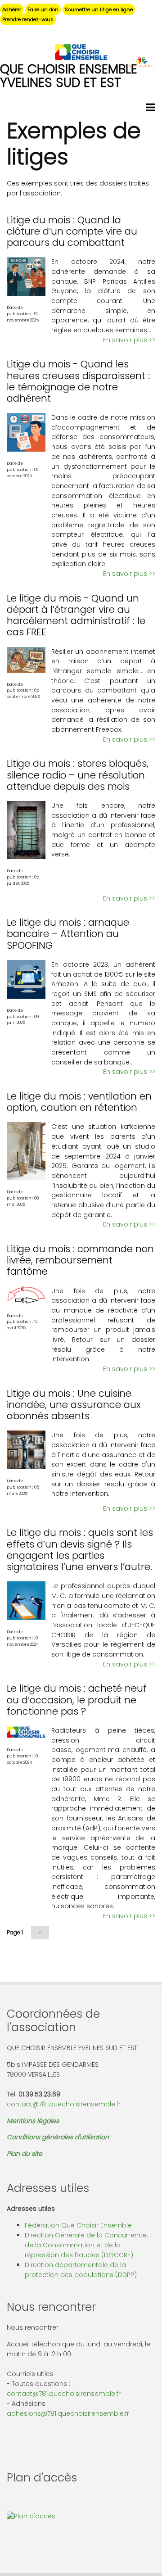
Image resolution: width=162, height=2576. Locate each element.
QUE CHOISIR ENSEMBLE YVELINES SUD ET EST (69, 76)
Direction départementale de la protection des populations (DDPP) (81, 2270)
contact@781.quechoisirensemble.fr (64, 2104)
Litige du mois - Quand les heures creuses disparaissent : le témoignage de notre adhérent (78, 381)
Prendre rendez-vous (28, 19)
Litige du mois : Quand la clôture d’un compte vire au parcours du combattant (72, 231)
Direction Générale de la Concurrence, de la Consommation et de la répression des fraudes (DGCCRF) (86, 2245)
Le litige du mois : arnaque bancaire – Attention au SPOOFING (68, 934)
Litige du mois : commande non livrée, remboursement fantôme (80, 1260)
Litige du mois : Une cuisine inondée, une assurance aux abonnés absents (74, 1405)
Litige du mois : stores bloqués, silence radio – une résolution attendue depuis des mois (78, 775)
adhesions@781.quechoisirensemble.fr (68, 2413)
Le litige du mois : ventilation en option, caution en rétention (79, 1102)
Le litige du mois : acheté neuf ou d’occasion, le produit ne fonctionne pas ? (77, 1700)
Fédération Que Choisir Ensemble (78, 2225)
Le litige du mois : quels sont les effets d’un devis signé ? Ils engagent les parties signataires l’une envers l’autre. (80, 1550)
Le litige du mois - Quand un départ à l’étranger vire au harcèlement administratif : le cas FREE (76, 615)
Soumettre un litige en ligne (99, 9)
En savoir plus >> (129, 340)
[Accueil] (81, 52)
